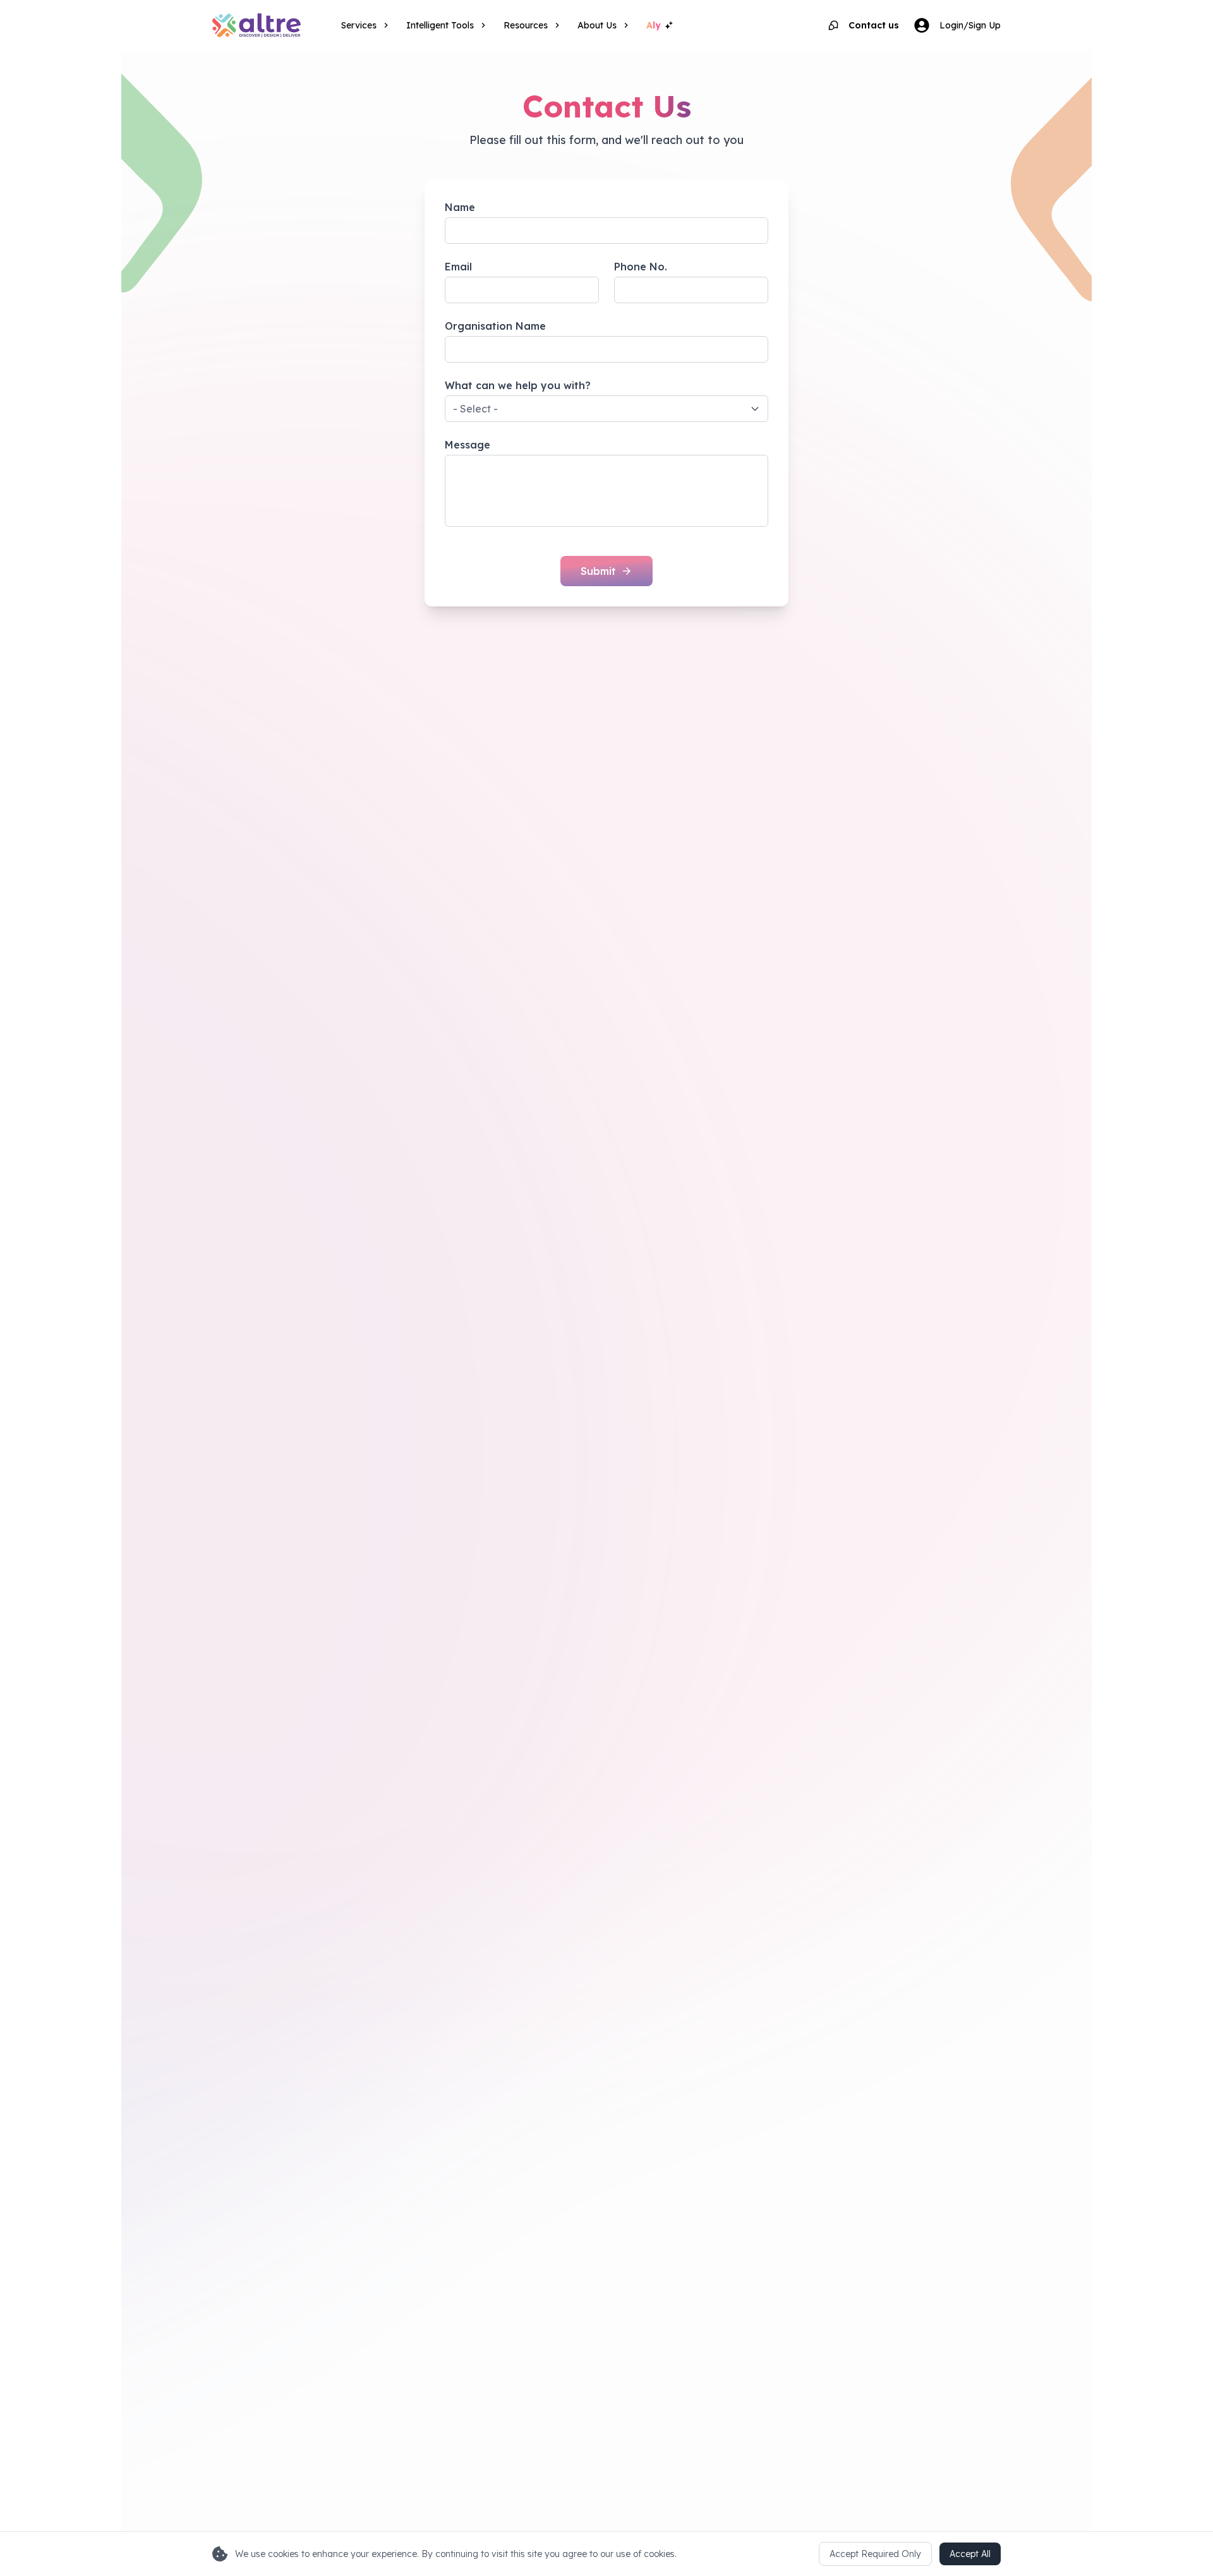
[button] (606, 409)
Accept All (970, 2554)
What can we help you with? (518, 385)
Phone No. (641, 267)
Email (458, 267)
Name (460, 207)
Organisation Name (495, 326)
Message (468, 445)
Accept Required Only (875, 2554)
